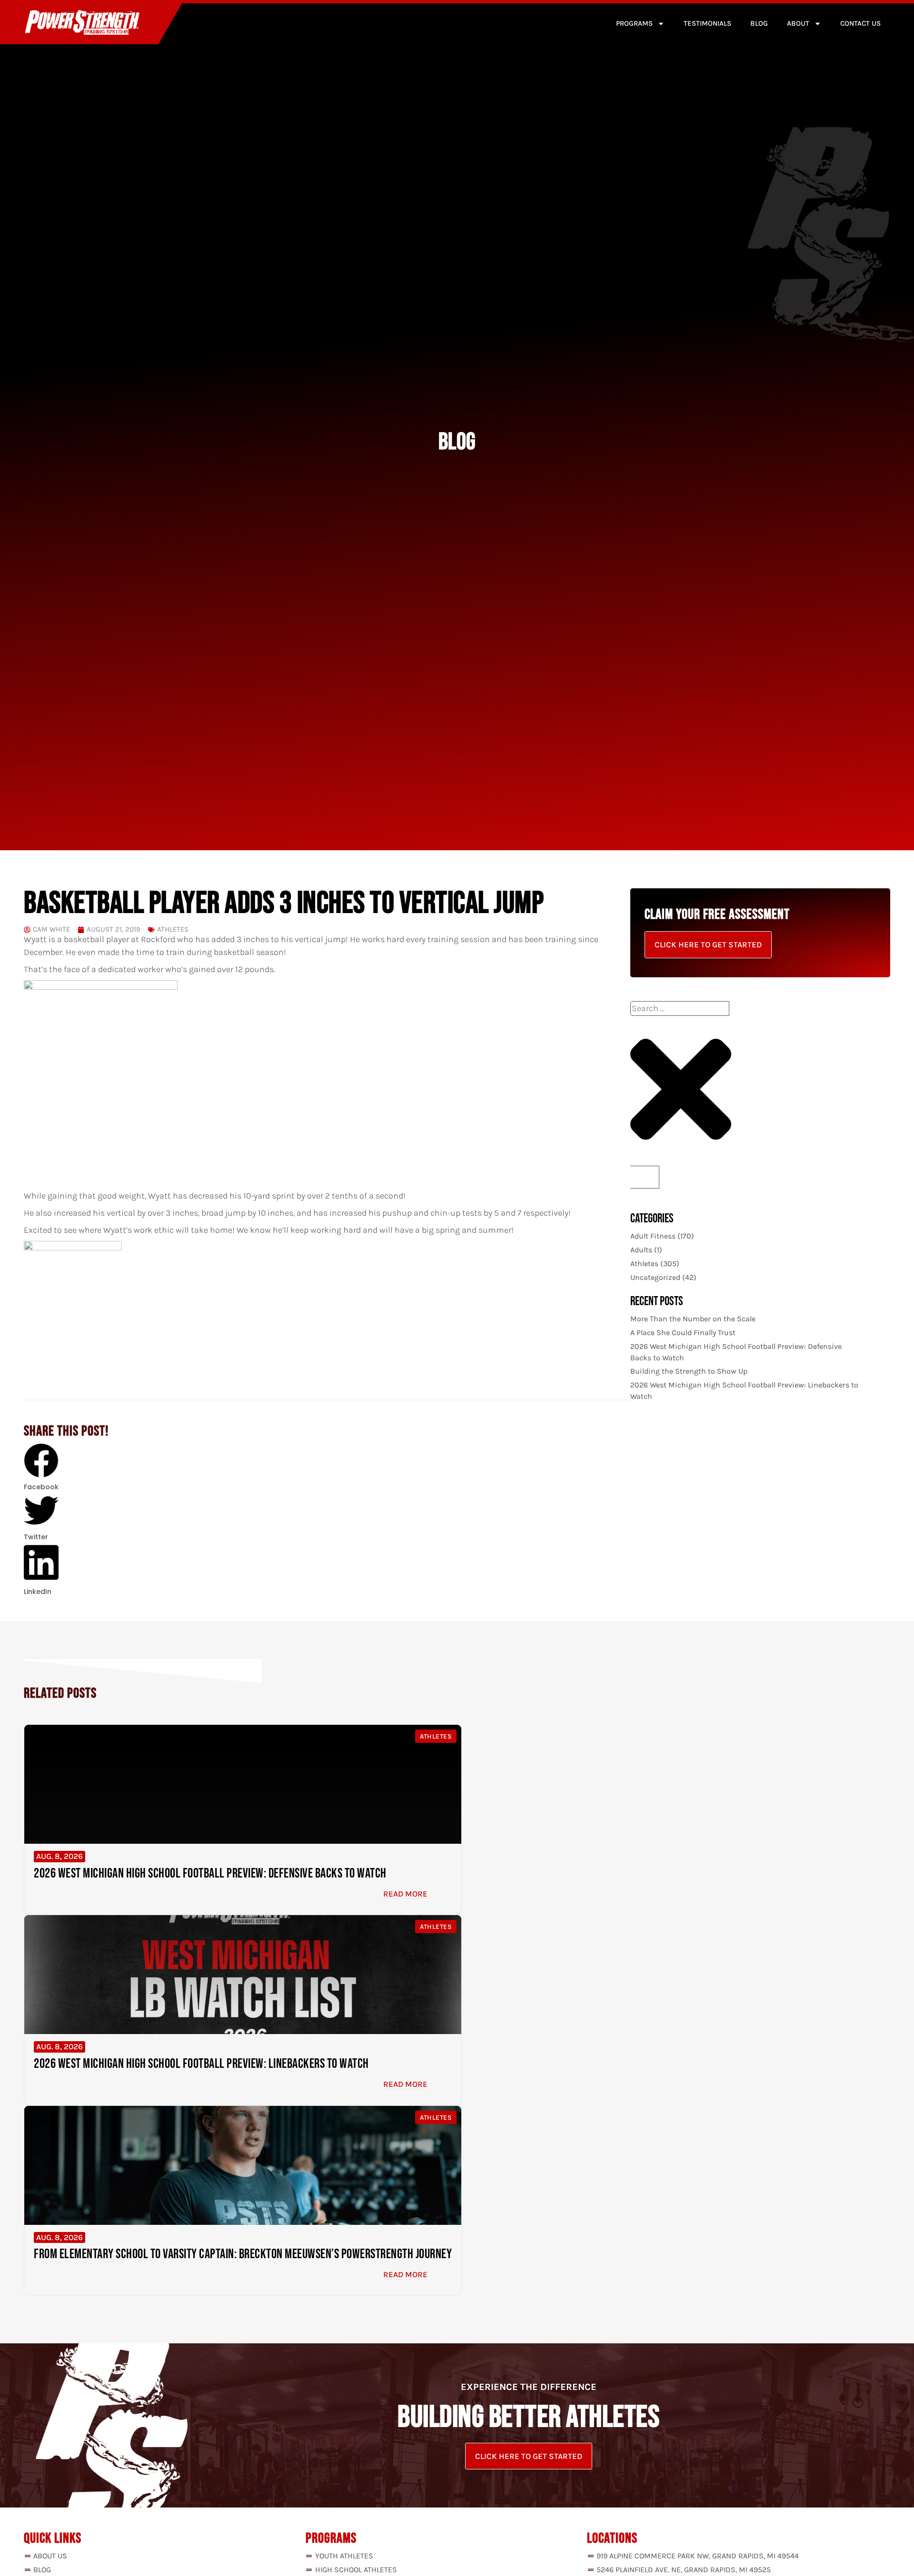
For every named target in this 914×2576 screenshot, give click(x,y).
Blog (759, 23)
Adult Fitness (653, 1236)
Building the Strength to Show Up (689, 1371)
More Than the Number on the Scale (693, 1319)
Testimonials (707, 23)
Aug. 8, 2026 (60, 1856)
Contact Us (860, 23)
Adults (641, 1250)
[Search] (645, 1177)
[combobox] (680, 1008)
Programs (634, 23)
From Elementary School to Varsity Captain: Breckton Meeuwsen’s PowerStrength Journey (243, 2254)
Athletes (173, 929)
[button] (41, 1468)
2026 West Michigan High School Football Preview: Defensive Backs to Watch (210, 1873)
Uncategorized (655, 1277)
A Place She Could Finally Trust (683, 1332)
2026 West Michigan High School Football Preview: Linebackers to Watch (201, 2064)
